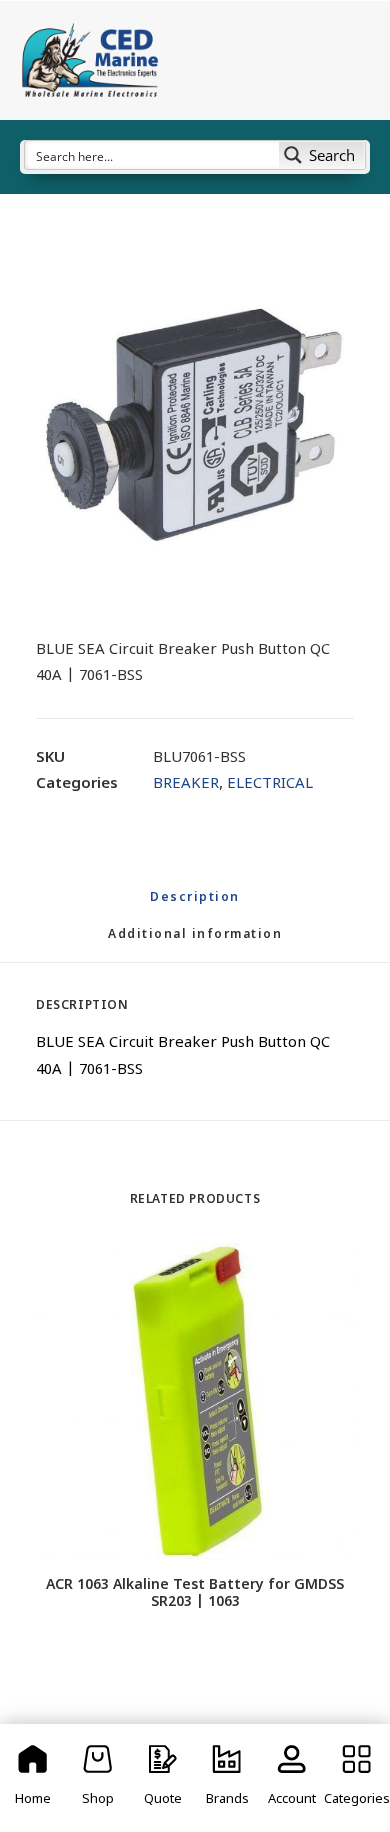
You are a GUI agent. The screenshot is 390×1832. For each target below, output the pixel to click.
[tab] (195, 943)
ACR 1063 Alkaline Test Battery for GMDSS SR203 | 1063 (195, 1594)
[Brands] (227, 1778)
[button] (195, 425)
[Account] (292, 1778)
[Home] (33, 1778)
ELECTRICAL (270, 784)
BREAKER (186, 784)
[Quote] (162, 1778)
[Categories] (356, 1778)
